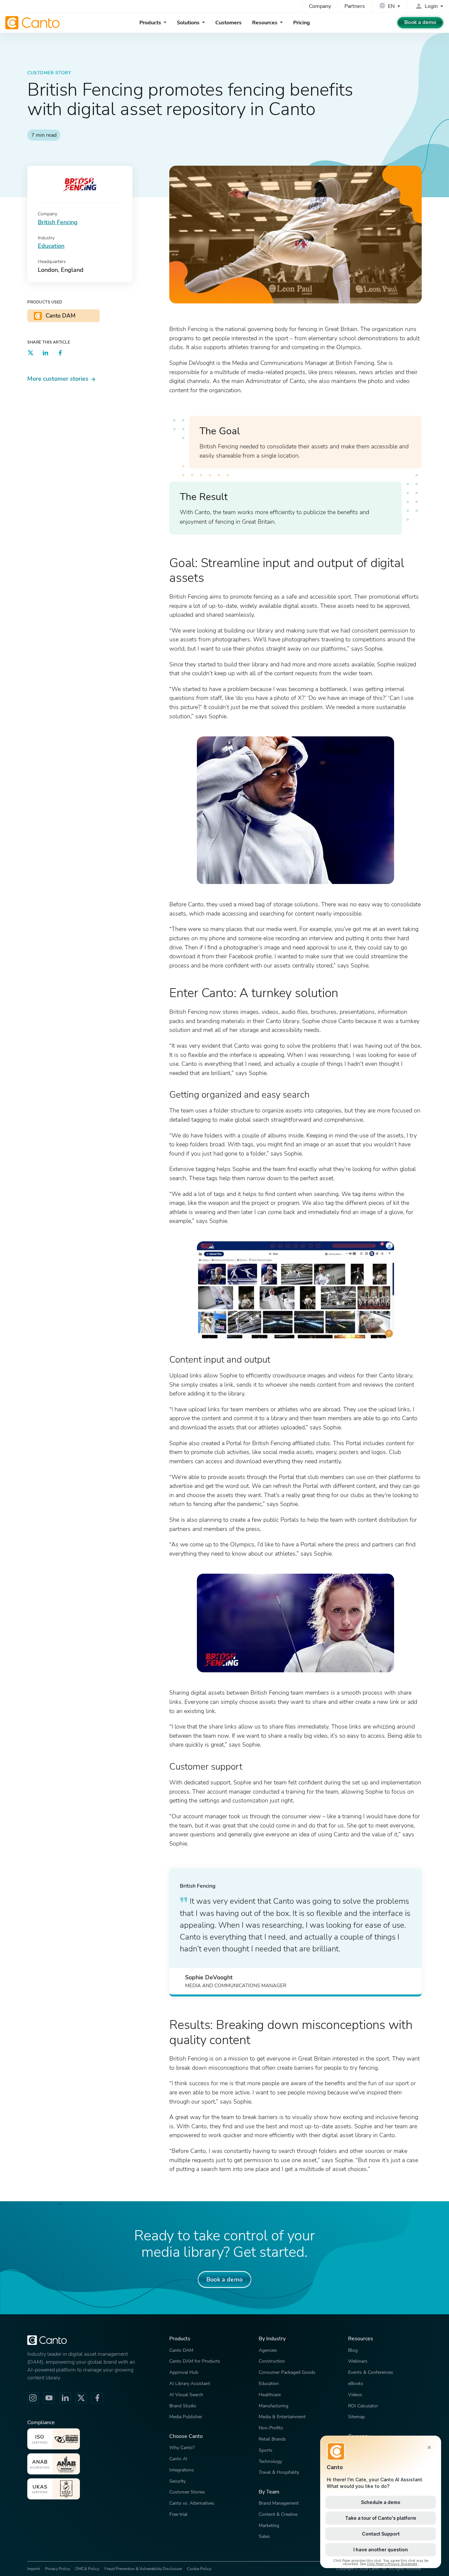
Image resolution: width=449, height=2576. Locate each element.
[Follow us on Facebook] (97, 2398)
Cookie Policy (199, 2569)
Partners (355, 6)
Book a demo (420, 22)
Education (51, 246)
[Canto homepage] (33, 23)
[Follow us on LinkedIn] (65, 2398)
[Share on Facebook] (60, 354)
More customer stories (58, 379)
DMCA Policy (87, 2569)
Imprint (34, 2569)
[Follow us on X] (81, 2398)
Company (320, 6)
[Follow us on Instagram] (33, 2398)
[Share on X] (31, 354)
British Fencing (58, 222)
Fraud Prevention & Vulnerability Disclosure (143, 2569)
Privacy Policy (58, 2569)
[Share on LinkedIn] (45, 354)
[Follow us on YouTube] (49, 2398)
